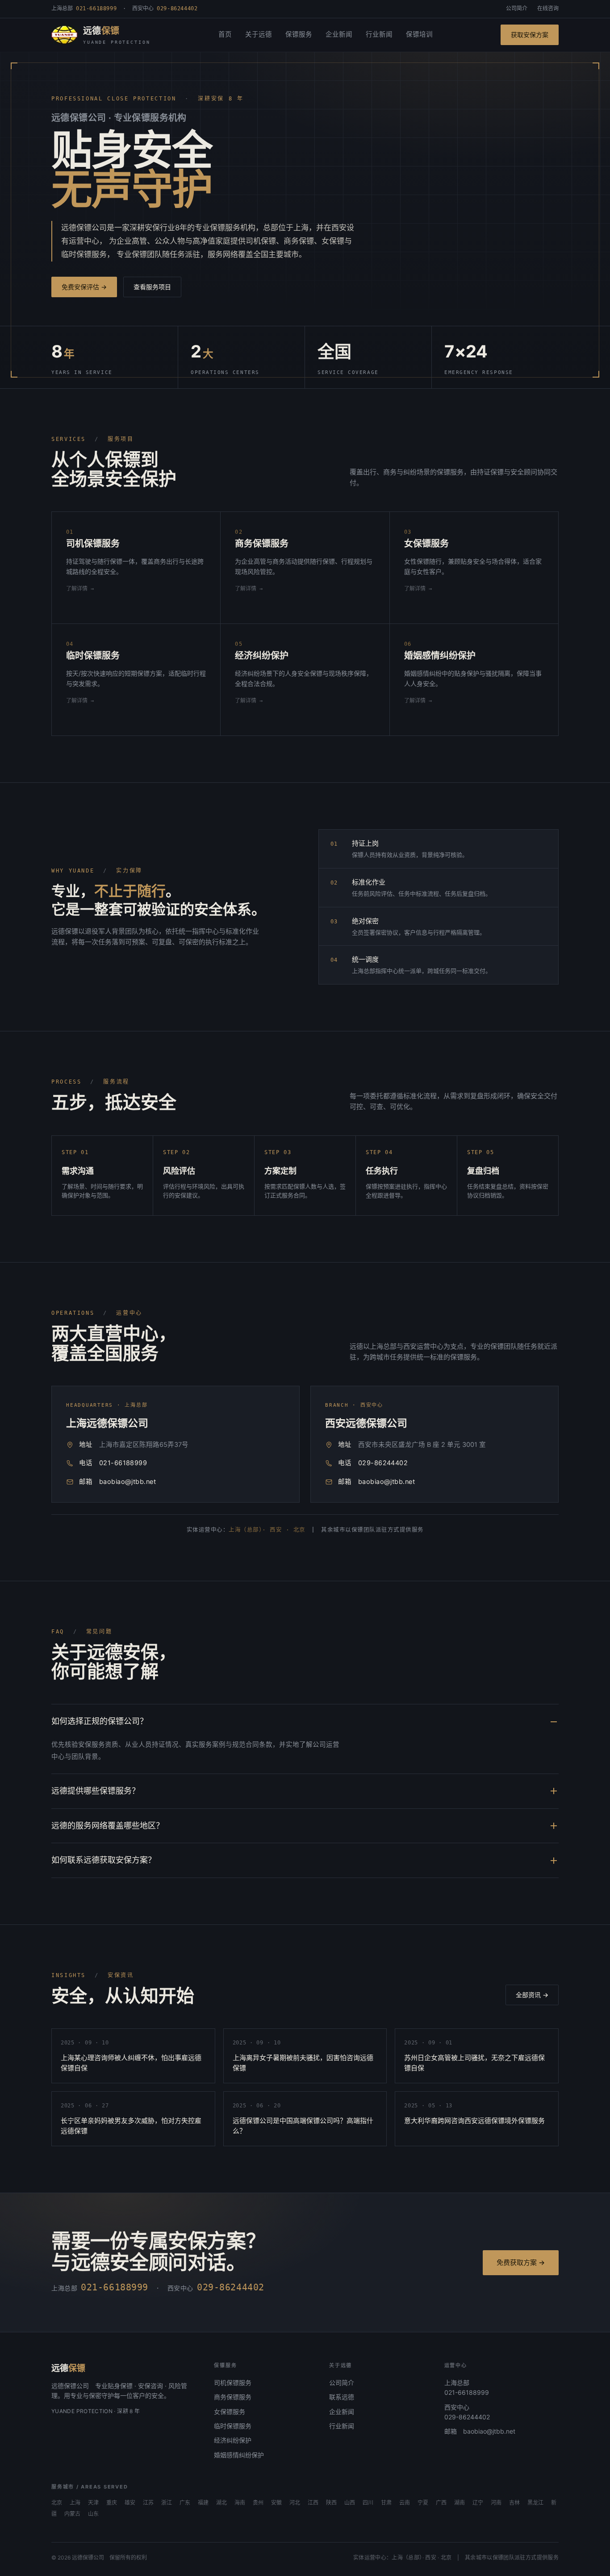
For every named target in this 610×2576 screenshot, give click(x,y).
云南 (405, 2503)
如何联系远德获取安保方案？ (104, 1860)
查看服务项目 (152, 287)
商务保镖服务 (233, 2397)
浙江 (167, 2503)
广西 (441, 2503)
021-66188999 (123, 1463)
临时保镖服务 (233, 2426)
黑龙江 (535, 2503)
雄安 (130, 2503)
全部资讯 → (532, 1995)
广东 (185, 2503)
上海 (75, 2503)
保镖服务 (299, 34)
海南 (240, 2503)
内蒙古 (72, 2514)
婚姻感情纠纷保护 (239, 2455)
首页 (225, 34)
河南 (496, 2503)
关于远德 (259, 34)
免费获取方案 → (521, 2262)
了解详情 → (80, 589)
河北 (295, 2503)
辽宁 (478, 2503)
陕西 (331, 2503)
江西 (313, 2503)
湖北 (221, 2503)
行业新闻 (379, 34)
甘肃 (386, 2503)
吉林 (514, 2503)
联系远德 (342, 2397)
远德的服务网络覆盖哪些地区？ (108, 1826)
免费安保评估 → (84, 287)
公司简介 (517, 8)
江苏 (148, 2503)
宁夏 (423, 2503)
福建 (203, 2503)
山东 (93, 2514)
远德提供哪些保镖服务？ (96, 1791)
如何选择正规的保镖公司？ (100, 1721)
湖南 (460, 2503)
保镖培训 (419, 34)
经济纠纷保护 (233, 2440)
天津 (93, 2503)
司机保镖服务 (233, 2383)
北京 (57, 2503)
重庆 (112, 2503)
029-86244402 (383, 1463)
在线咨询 (548, 8)
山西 (350, 2503)
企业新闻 (339, 34)
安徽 (276, 2503)
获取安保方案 (530, 35)
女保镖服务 (230, 2412)
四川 (368, 2503)
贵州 (258, 2503)
